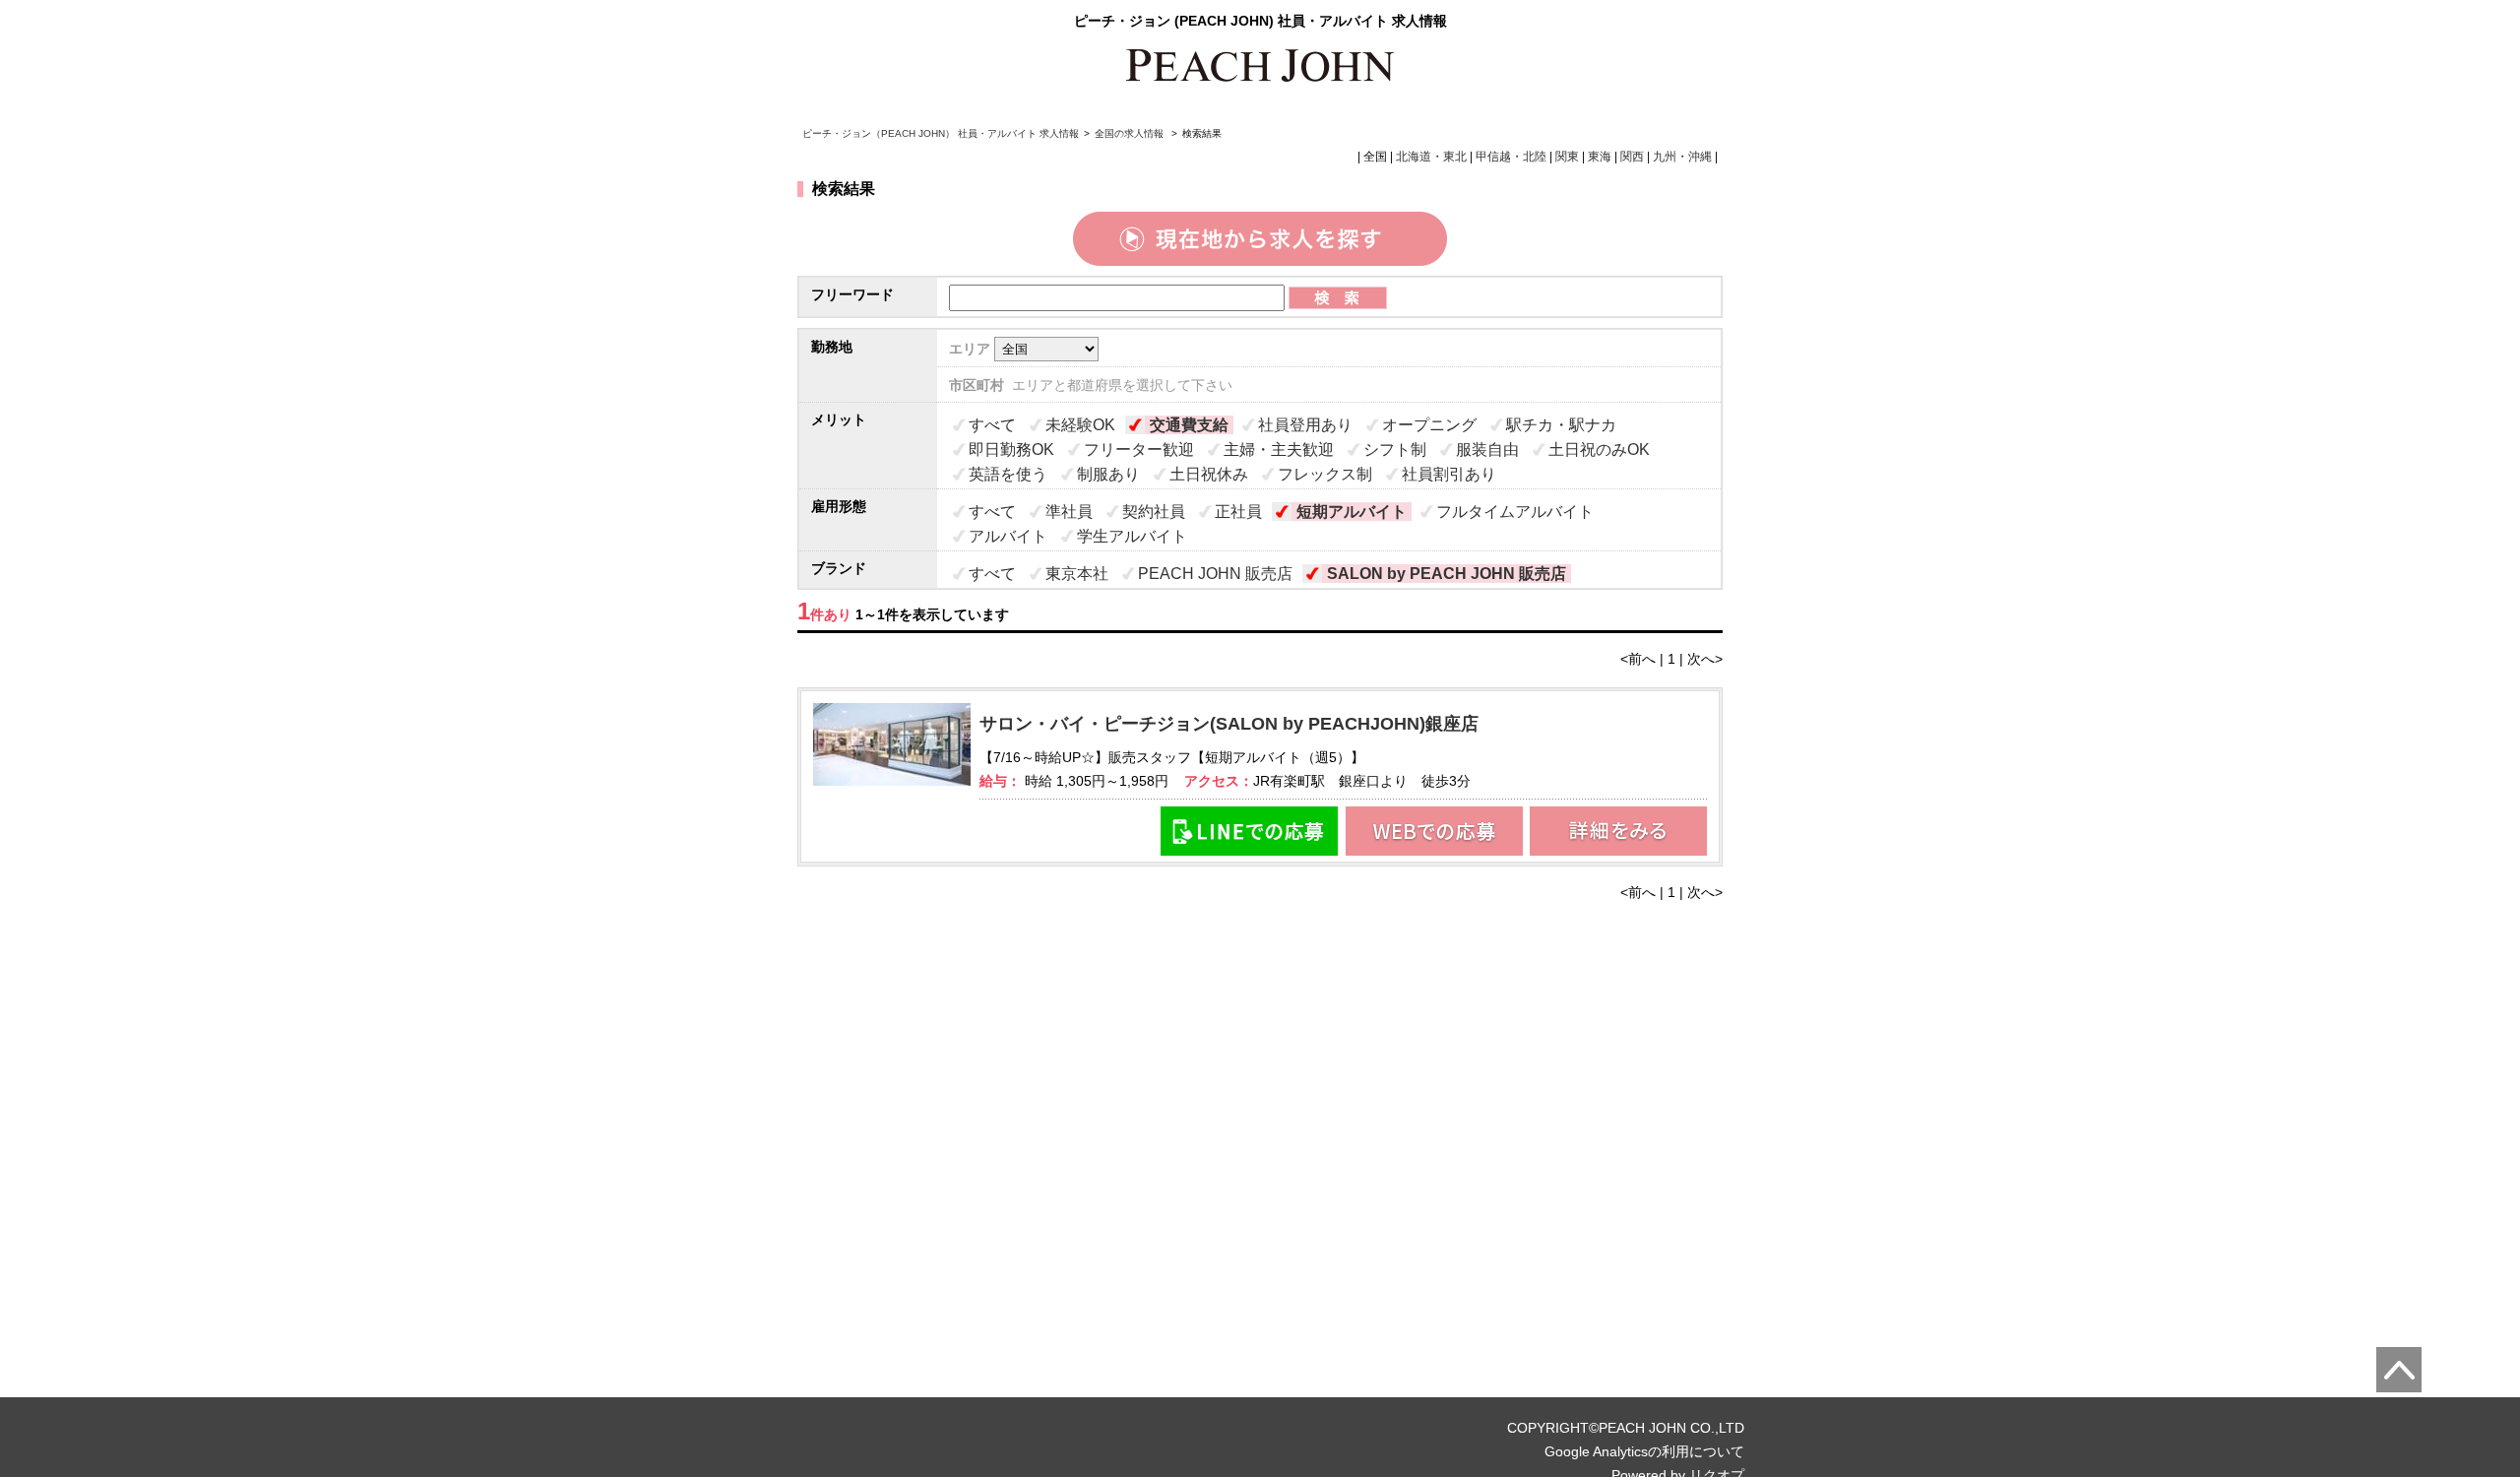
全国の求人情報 (1131, 133)
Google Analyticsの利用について (1644, 1451)
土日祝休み (1209, 474)
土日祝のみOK (1599, 450)
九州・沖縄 (1682, 157)
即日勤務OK (1011, 450)
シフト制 (1395, 450)
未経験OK (1080, 425)
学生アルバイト (1132, 536)
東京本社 (1077, 574)
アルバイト (1008, 536)
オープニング (1429, 425)
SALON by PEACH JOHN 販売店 (1447, 574)
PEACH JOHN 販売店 (1215, 574)
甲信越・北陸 (1511, 157)
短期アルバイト (1352, 512)
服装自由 (1487, 450)
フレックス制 (1325, 474)
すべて (992, 425)
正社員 (1238, 512)
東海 (1600, 157)
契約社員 (1154, 512)
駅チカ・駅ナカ (1561, 425)
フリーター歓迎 (1139, 450)
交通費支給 (1189, 425)
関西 (1632, 157)
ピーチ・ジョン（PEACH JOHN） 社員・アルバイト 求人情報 (941, 133)
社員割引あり (1449, 474)
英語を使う (1008, 474)
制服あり (1108, 474)
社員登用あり (1305, 425)
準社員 (1069, 512)
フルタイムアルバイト (1515, 512)
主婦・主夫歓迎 (1279, 450)
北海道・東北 (1431, 157)
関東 (1567, 157)
